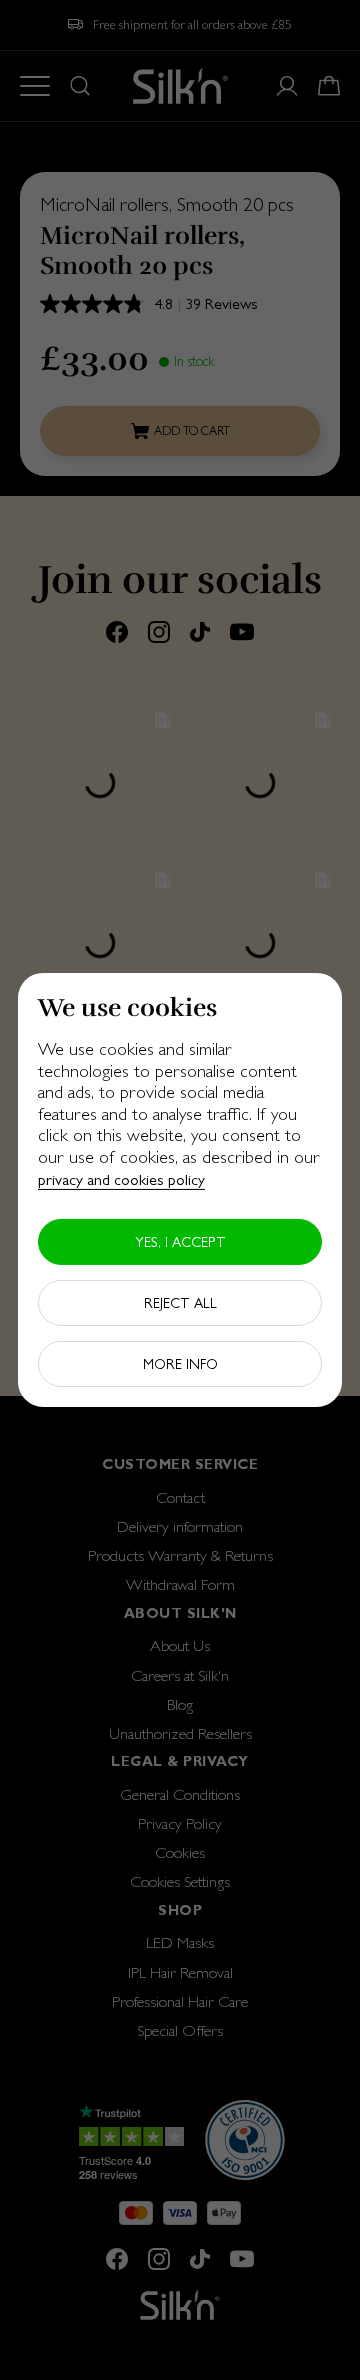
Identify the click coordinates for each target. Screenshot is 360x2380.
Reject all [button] (180, 1303)
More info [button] (180, 1364)
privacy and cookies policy (121, 1178)
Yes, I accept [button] (180, 1242)
